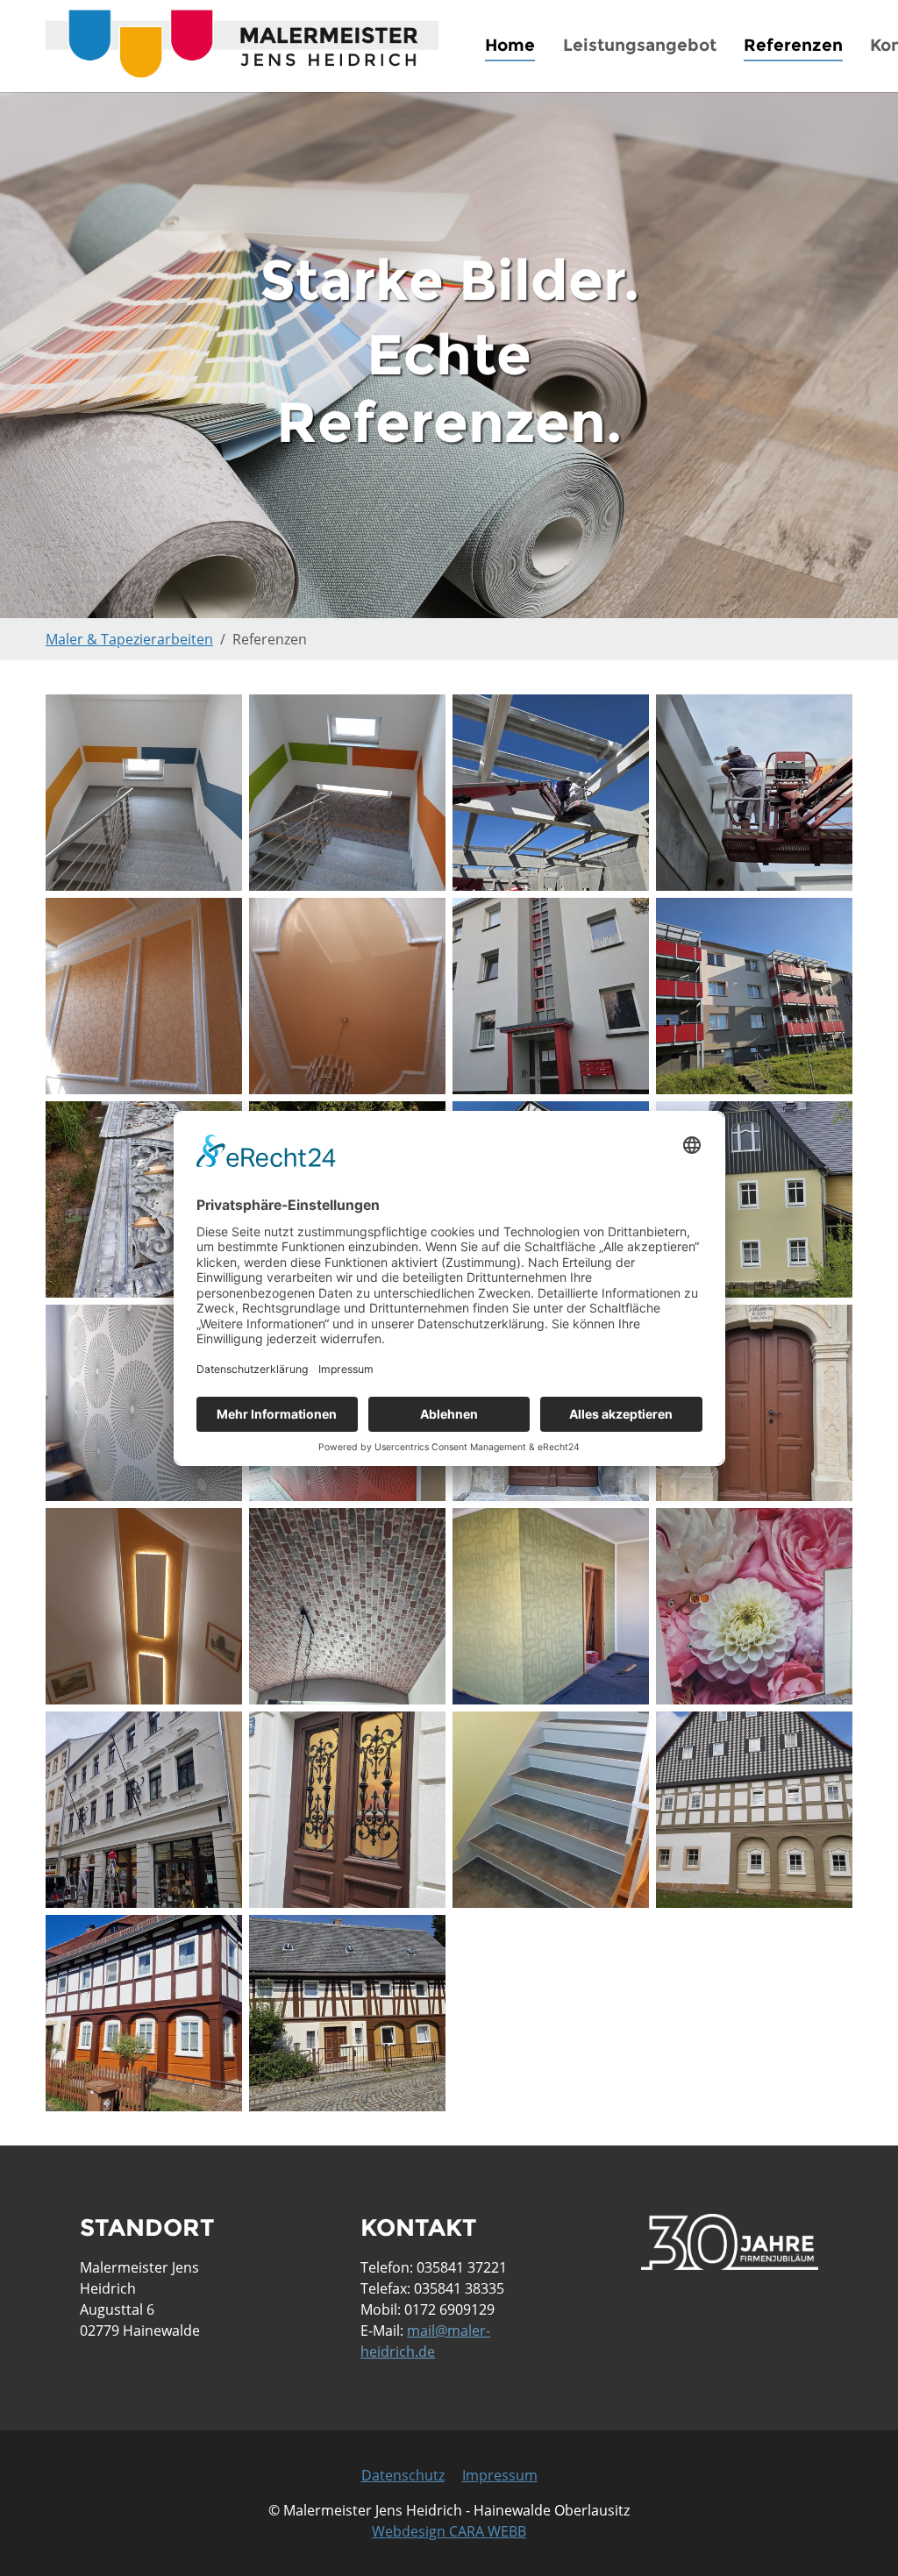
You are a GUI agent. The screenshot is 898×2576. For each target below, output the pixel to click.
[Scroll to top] (859, 2537)
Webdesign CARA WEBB (449, 2531)
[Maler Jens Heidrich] (242, 43)
